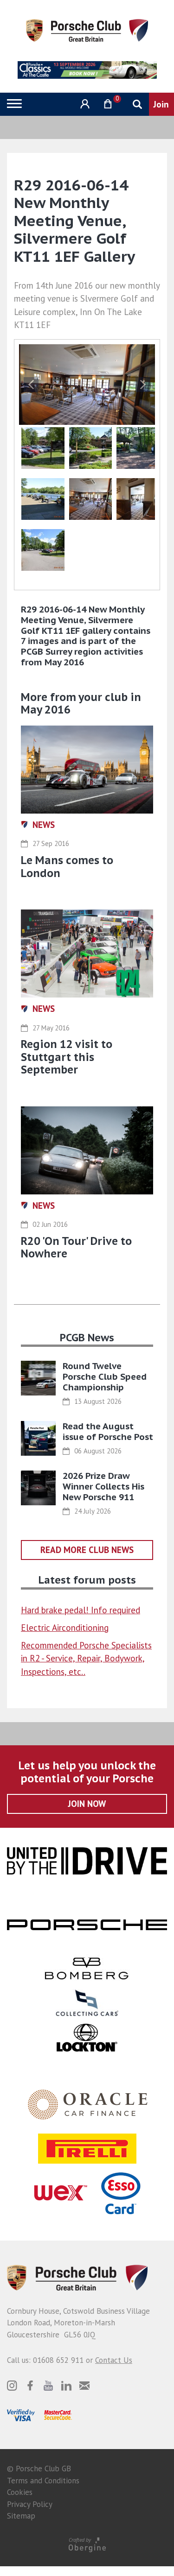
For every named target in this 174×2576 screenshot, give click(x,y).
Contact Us (114, 2360)
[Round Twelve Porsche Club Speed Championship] (38, 1378)
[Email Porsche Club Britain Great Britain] (84, 2386)
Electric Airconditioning (65, 1628)
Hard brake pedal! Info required (81, 1610)
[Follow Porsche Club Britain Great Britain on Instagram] (12, 2386)
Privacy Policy (30, 2504)
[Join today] (161, 104)
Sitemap (21, 2516)
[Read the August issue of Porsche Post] (38, 1438)
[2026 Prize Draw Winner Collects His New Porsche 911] (38, 1488)
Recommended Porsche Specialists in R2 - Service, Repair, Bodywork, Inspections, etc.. (86, 1658)
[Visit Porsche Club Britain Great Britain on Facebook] (30, 2386)
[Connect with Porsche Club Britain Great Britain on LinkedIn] (66, 2386)
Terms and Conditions (43, 2481)
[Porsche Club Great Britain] (87, 30)
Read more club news (87, 1550)
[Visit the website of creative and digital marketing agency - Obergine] (87, 2544)
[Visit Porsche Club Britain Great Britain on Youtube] (48, 2386)
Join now (87, 1804)
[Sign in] (84, 104)
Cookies (20, 2492)
